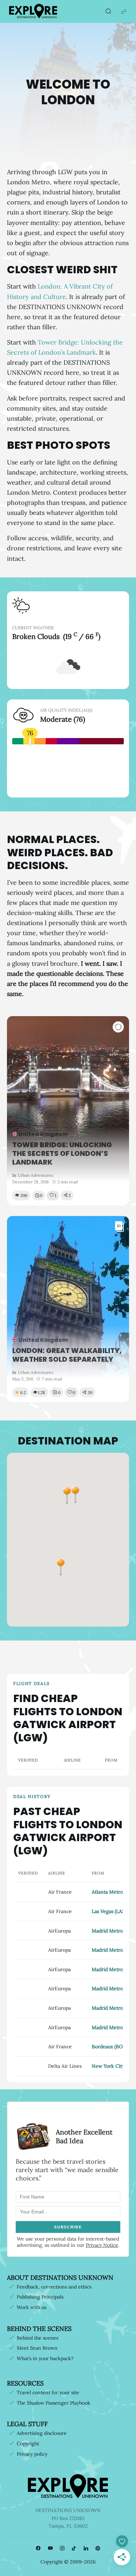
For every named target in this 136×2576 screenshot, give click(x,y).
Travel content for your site (48, 2392)
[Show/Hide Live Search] (108, 11)
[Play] (118, 1027)
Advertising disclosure (42, 2433)
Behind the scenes (37, 2338)
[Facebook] (38, 2549)
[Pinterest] (98, 2549)
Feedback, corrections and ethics (54, 2287)
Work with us (32, 2307)
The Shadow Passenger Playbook (54, 2403)
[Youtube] (50, 2549)
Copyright (28, 2444)
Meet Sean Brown (37, 2348)
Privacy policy (32, 2454)
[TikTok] (74, 2549)
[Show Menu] (124, 11)
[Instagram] (62, 2549)
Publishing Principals (40, 2297)
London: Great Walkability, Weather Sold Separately (67, 1355)
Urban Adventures (36, 1175)
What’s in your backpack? (45, 2358)
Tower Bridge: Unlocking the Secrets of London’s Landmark (62, 1154)
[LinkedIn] (86, 2549)
